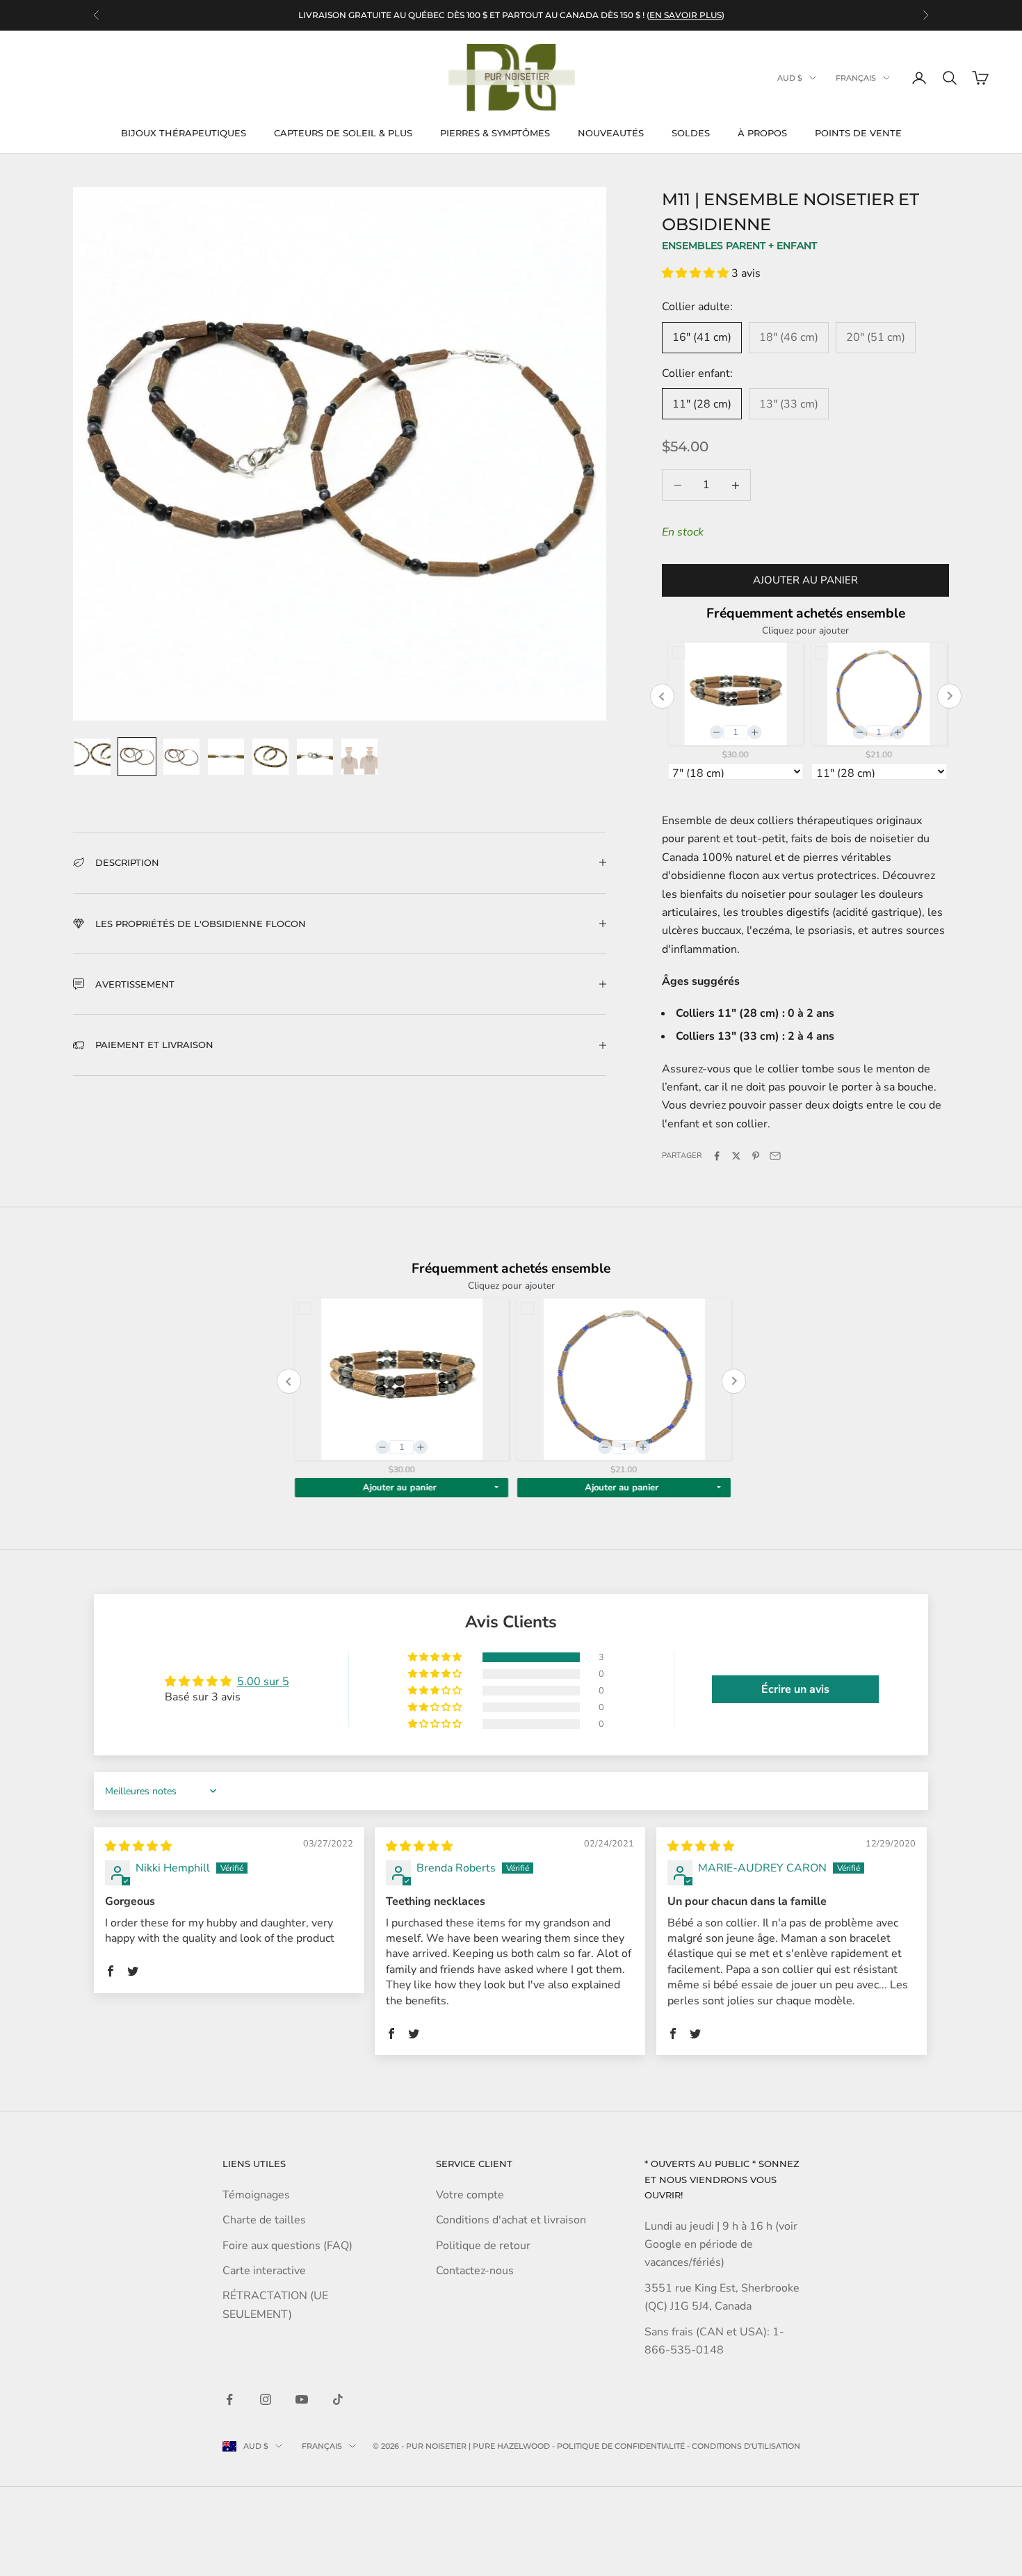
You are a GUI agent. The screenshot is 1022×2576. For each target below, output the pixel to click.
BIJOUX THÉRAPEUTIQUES (184, 133)
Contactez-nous (475, 2271)
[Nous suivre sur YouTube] (302, 2399)
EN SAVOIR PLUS (686, 15)
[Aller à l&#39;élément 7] (359, 757)
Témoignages (256, 2195)
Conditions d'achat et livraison (511, 2220)
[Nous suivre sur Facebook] (229, 2399)
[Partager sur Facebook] (717, 1156)
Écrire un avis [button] (795, 1689)
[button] (697, 273)
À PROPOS (762, 133)
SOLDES (691, 133)
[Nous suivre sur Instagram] (266, 2399)
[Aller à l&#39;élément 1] (92, 757)
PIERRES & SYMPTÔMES (495, 133)
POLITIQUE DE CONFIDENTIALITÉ (621, 2446)
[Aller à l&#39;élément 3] (181, 757)
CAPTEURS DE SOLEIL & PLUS (343, 133)
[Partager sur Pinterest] (756, 1156)
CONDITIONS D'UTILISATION (746, 2446)
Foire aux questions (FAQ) (287, 2246)
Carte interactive (264, 2271)
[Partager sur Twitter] (736, 1156)
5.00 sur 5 (263, 1682)
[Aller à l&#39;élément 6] (315, 757)
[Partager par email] (775, 1156)
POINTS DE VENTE (858, 133)
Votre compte (470, 2195)
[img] (138, 1846)
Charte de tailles (264, 2220)
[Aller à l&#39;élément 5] (270, 757)
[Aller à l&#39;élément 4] (226, 757)
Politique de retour (483, 2246)
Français (856, 78)
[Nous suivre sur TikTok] (338, 2399)
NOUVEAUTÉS (611, 133)
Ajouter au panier (805, 580)
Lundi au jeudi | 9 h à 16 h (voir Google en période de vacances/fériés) (721, 2245)
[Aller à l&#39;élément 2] (137, 757)
